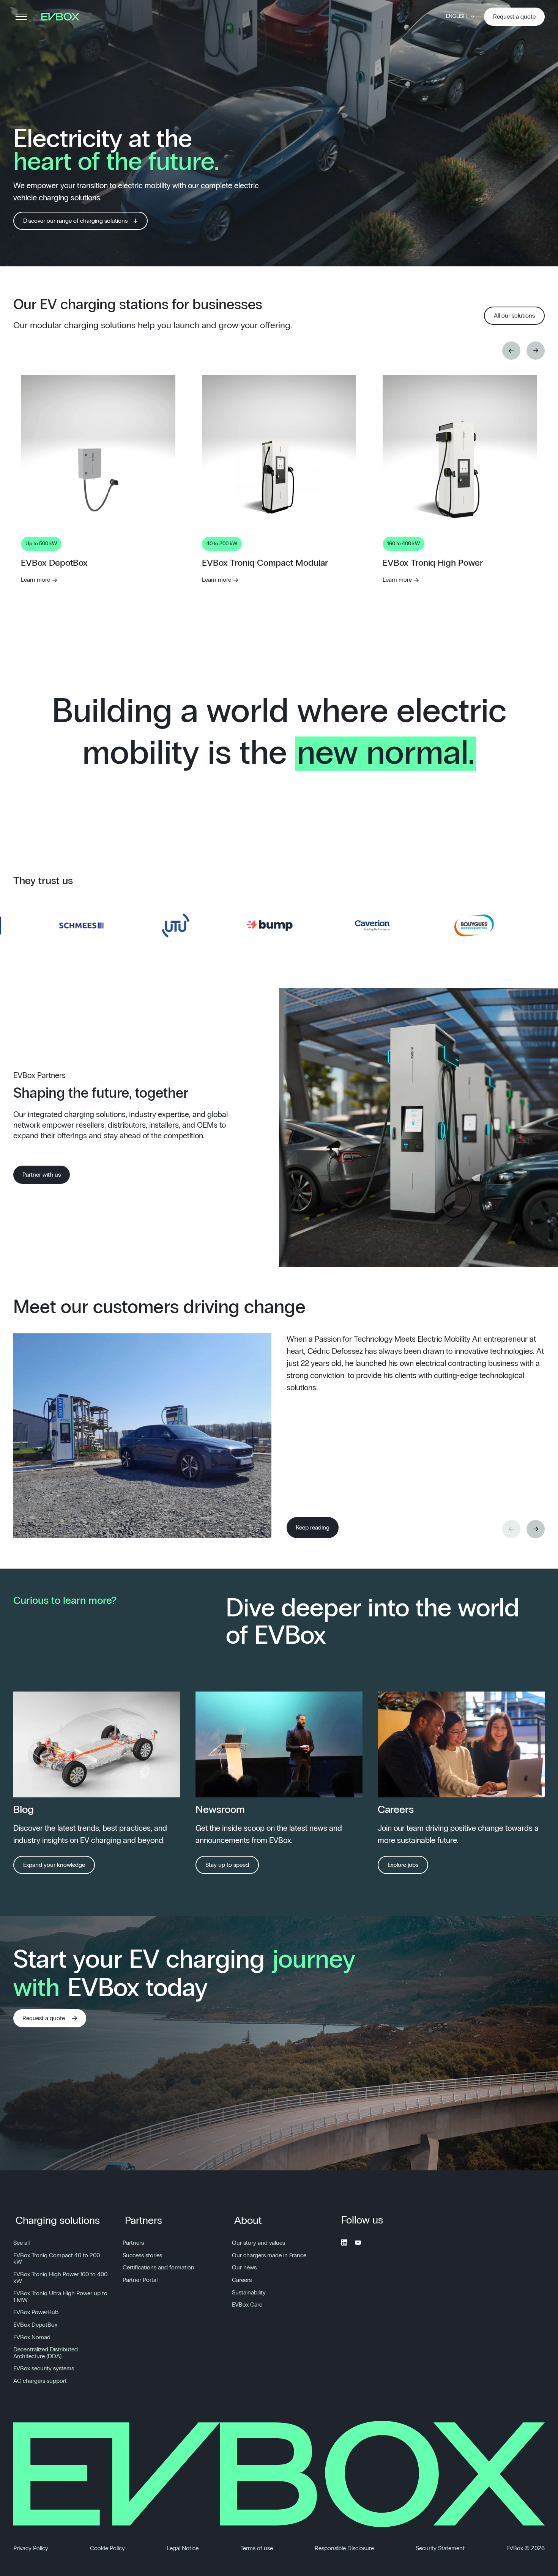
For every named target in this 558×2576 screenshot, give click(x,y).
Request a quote (514, 17)
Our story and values (259, 2243)
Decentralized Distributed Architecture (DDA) (46, 2353)
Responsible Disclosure (344, 2548)
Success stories (142, 2255)
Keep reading (313, 1528)
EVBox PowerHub (36, 2312)
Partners (143, 2221)
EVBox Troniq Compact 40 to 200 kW (57, 2259)
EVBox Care (247, 2305)
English (456, 16)
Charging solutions (58, 2221)
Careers (242, 2280)
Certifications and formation (158, 2268)
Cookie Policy (107, 2548)
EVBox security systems (44, 2368)
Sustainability (249, 2293)
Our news (244, 2268)
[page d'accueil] (63, 17)
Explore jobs (403, 1865)
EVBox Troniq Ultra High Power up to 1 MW (60, 2297)
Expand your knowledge (54, 1865)
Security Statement (440, 2548)
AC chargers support (40, 2381)
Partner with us (42, 1175)
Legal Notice (183, 2548)
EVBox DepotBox (35, 2325)
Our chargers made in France (269, 2255)
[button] (511, 351)
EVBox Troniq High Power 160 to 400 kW (60, 2278)
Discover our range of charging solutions (75, 221)
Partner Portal (140, 2280)
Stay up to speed (227, 1865)
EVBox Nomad (32, 2337)
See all (21, 2243)
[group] (98, 516)
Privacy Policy (31, 2548)
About (248, 2221)
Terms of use (257, 2548)
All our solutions (514, 316)
